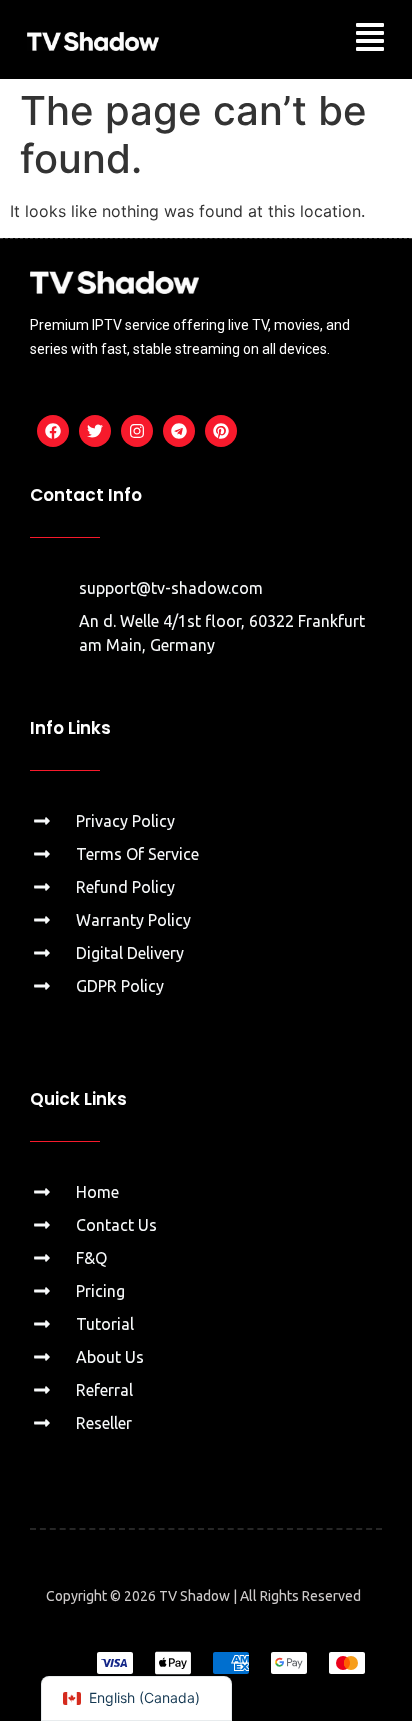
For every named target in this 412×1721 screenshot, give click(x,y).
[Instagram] (137, 431)
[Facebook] (53, 431)
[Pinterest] (221, 431)
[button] (370, 39)
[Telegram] (179, 431)
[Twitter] (95, 431)
